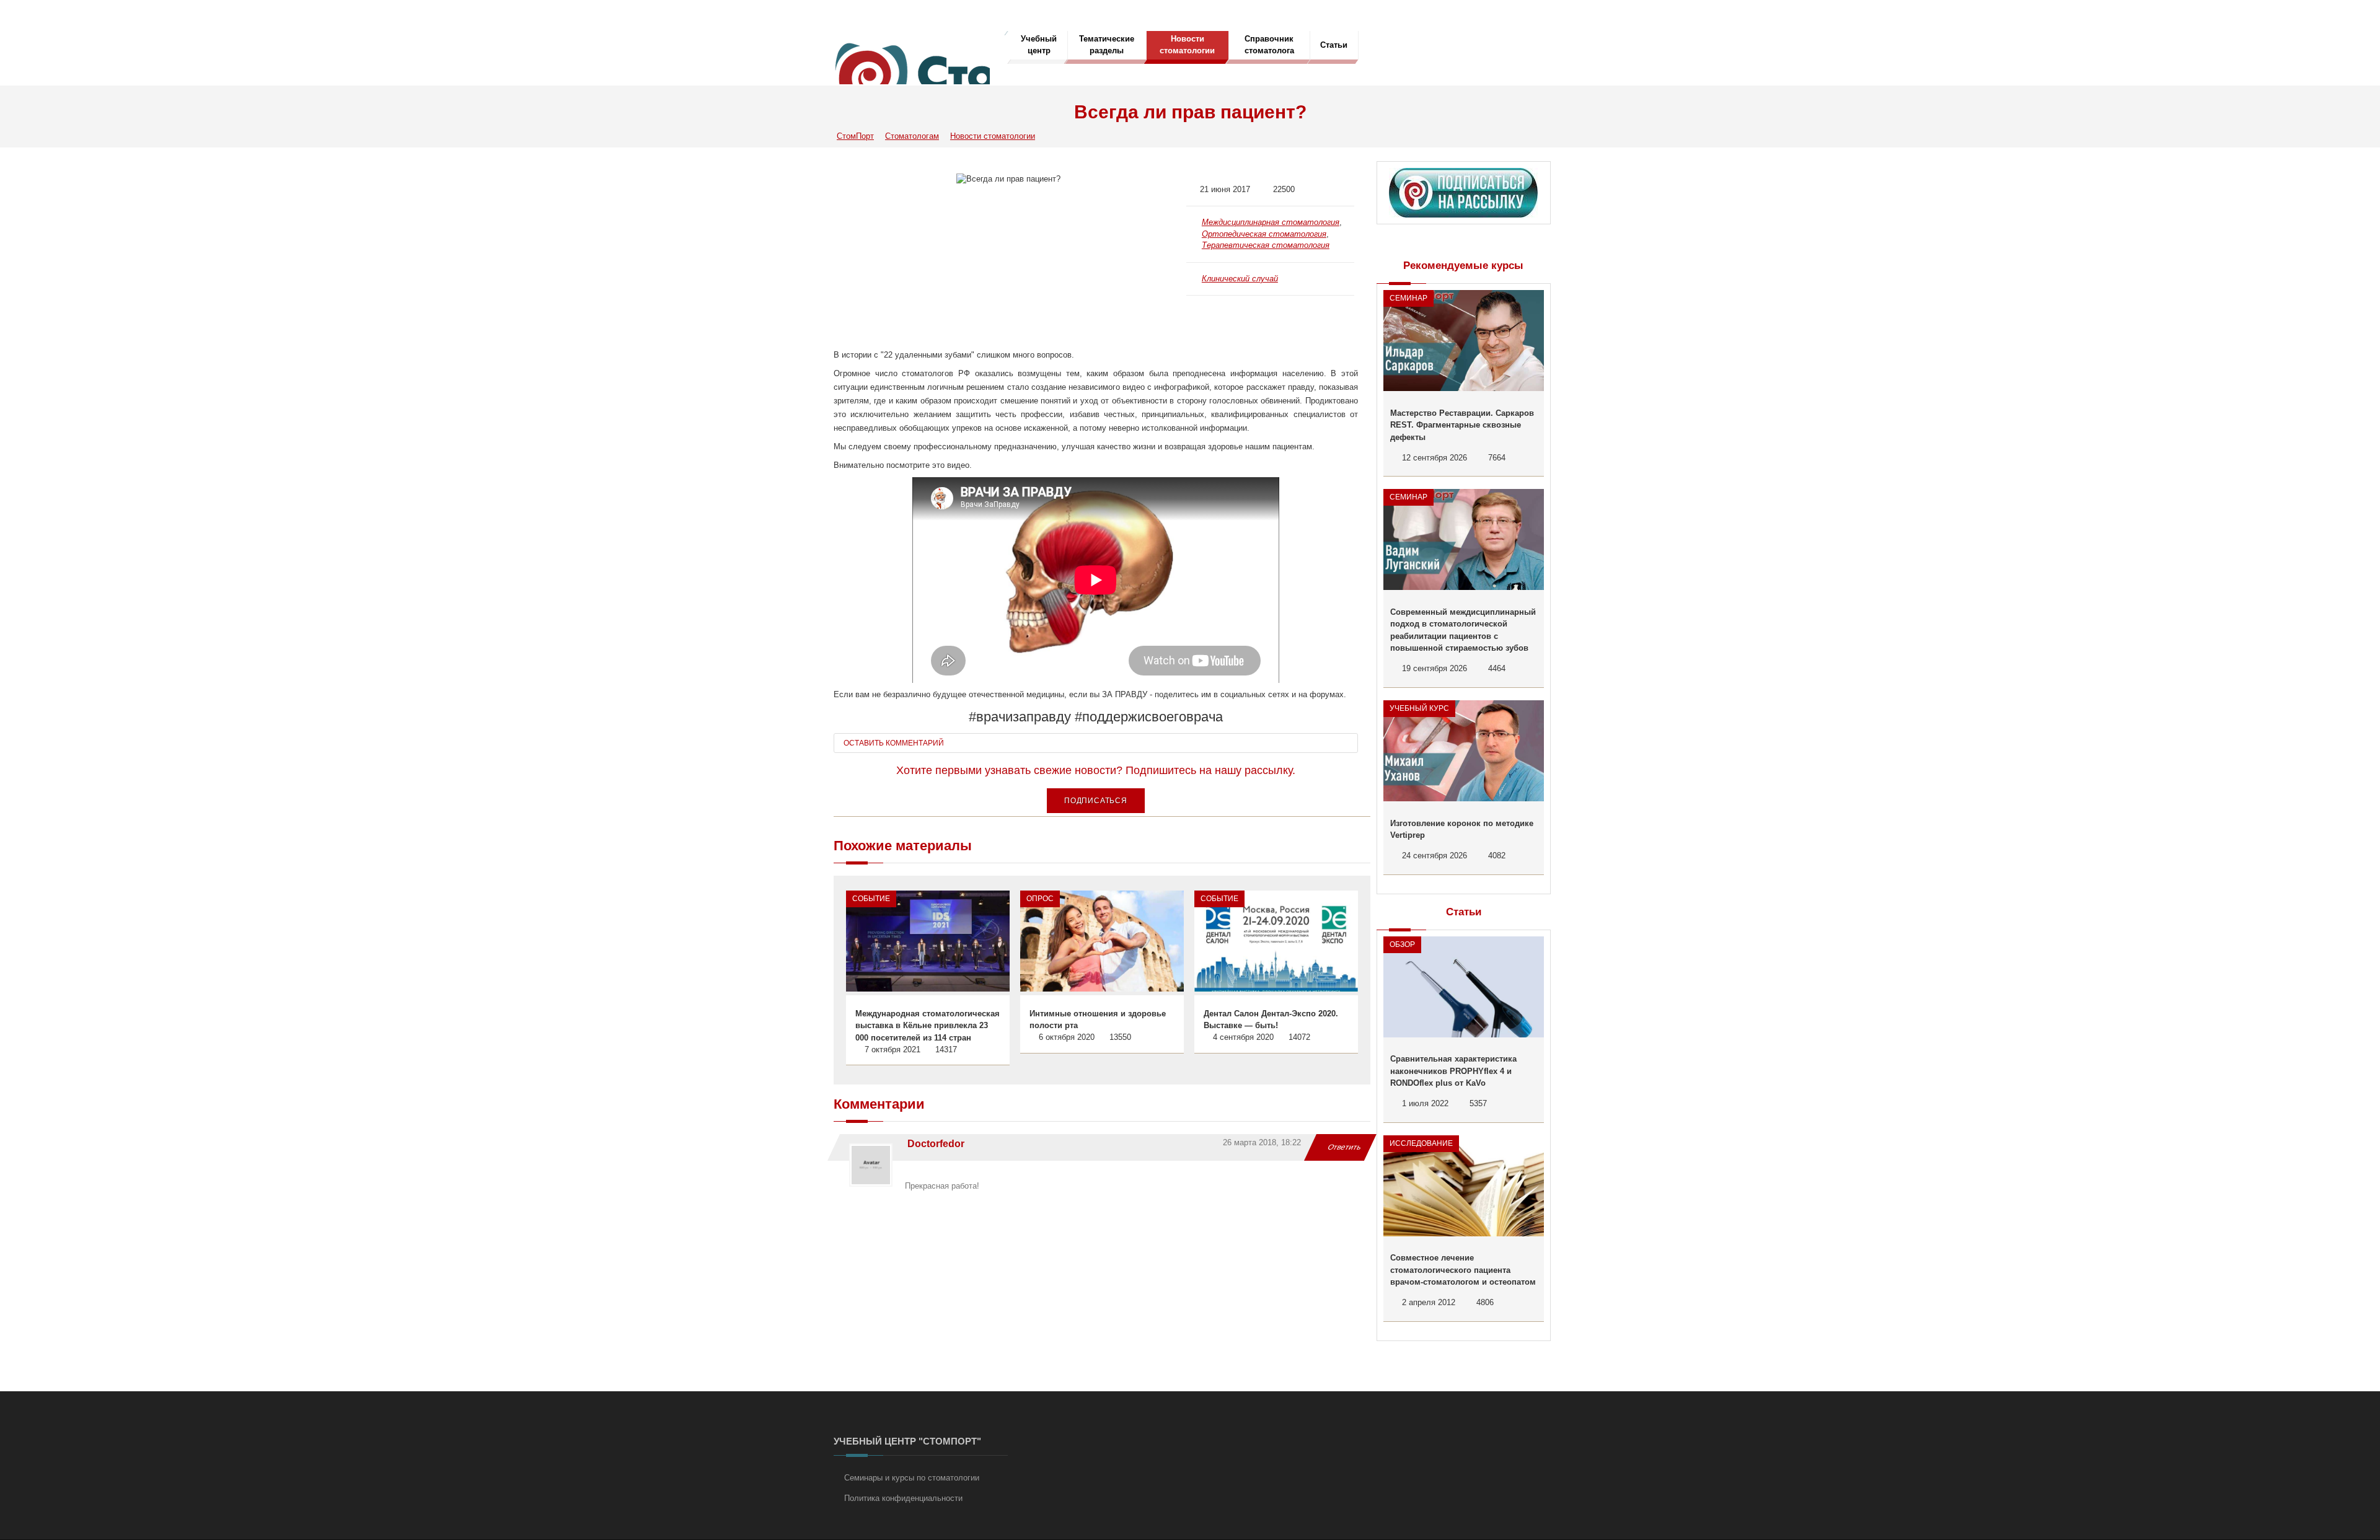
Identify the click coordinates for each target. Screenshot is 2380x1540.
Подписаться (1096, 801)
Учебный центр (1039, 45)
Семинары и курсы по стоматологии (912, 1478)
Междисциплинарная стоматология (1271, 222)
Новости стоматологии (1187, 45)
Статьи (1334, 45)
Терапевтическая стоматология (1266, 245)
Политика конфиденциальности (903, 1498)
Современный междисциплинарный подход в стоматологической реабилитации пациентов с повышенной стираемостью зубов (1463, 630)
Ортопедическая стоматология (1264, 234)
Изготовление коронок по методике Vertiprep (1462, 829)
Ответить (1345, 1147)
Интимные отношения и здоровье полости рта (1098, 1020)
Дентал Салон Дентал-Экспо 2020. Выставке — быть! (1271, 1020)
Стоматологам (912, 136)
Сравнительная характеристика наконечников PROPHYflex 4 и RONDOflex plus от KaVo (1453, 1071)
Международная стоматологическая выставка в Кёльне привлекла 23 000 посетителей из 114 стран (928, 1026)
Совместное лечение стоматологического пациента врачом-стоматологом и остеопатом (1463, 1270)
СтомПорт (855, 136)
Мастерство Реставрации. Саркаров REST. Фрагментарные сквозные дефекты (1462, 425)
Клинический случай (1240, 279)
